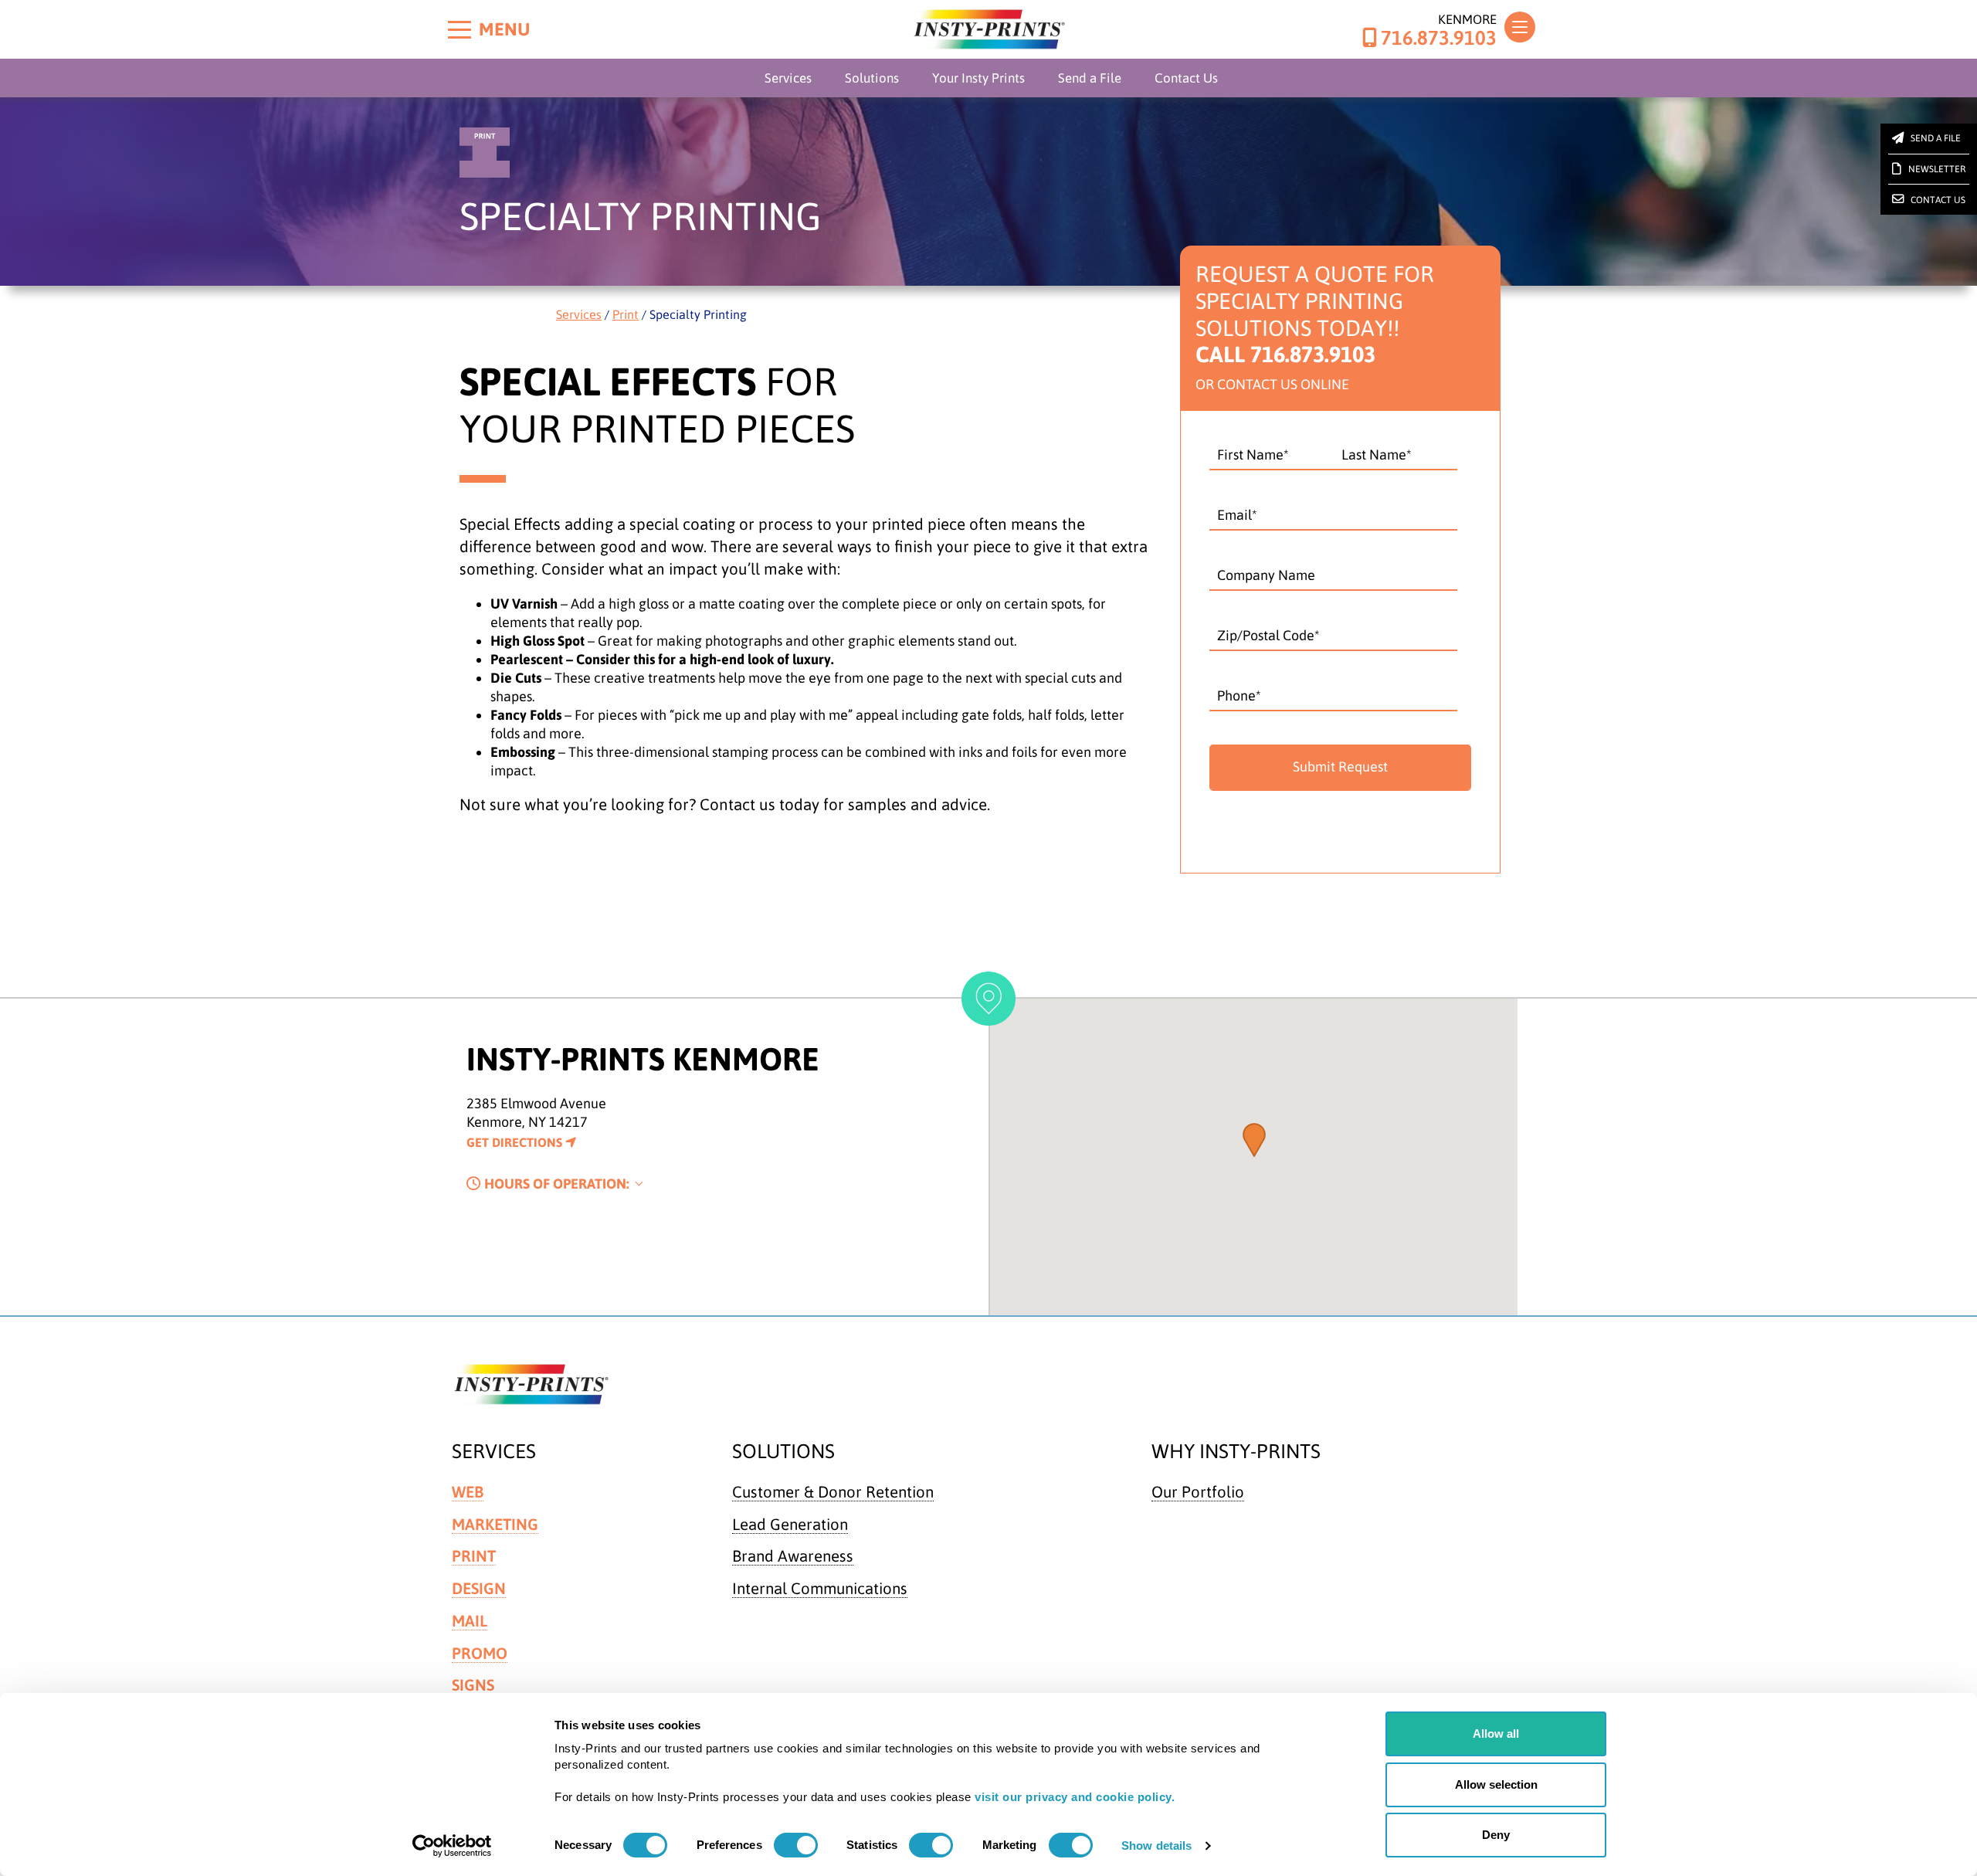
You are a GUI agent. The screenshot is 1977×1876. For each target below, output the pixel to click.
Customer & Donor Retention (833, 1492)
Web (468, 1492)
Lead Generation (790, 1524)
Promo (480, 1653)
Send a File (1090, 78)
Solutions (872, 78)
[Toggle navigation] (1520, 27)
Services (788, 78)
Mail (470, 1621)
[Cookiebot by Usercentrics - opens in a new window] (452, 1846)
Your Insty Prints (978, 78)
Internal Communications (820, 1588)
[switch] (796, 1845)
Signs (473, 1685)
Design (479, 1588)
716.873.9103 (1439, 38)
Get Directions (516, 1142)
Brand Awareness (793, 1556)
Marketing (495, 1524)
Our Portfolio (1198, 1492)
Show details (1156, 1845)
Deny (1496, 1835)
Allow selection (1496, 1784)
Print (626, 314)
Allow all (1496, 1734)
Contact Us (1186, 78)
